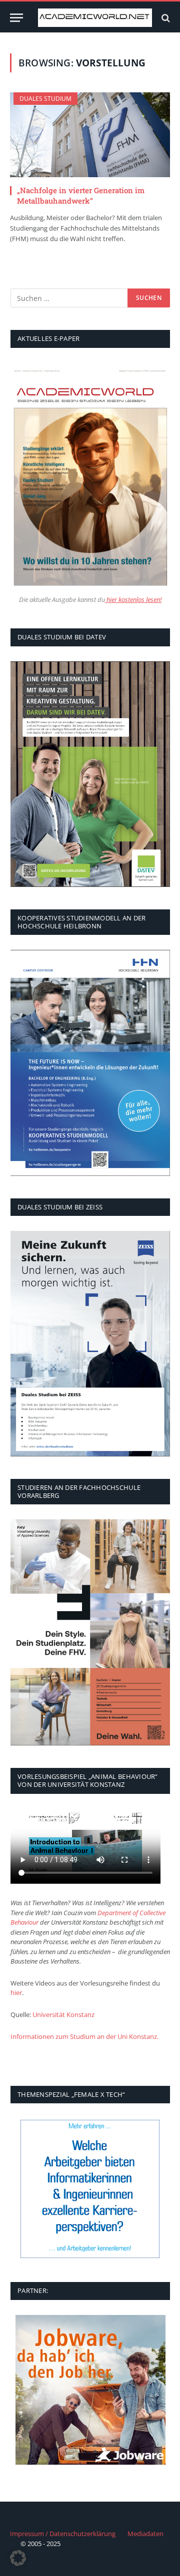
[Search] (165, 18)
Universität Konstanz (63, 2014)
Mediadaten (145, 2534)
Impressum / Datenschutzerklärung (63, 2534)
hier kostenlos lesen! (133, 600)
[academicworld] (95, 18)
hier (16, 1993)
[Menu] (16, 18)
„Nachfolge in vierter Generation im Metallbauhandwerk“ (81, 195)
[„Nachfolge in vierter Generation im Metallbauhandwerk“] (90, 135)
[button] (18, 2558)
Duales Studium (45, 99)
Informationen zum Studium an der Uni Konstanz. (84, 2036)
